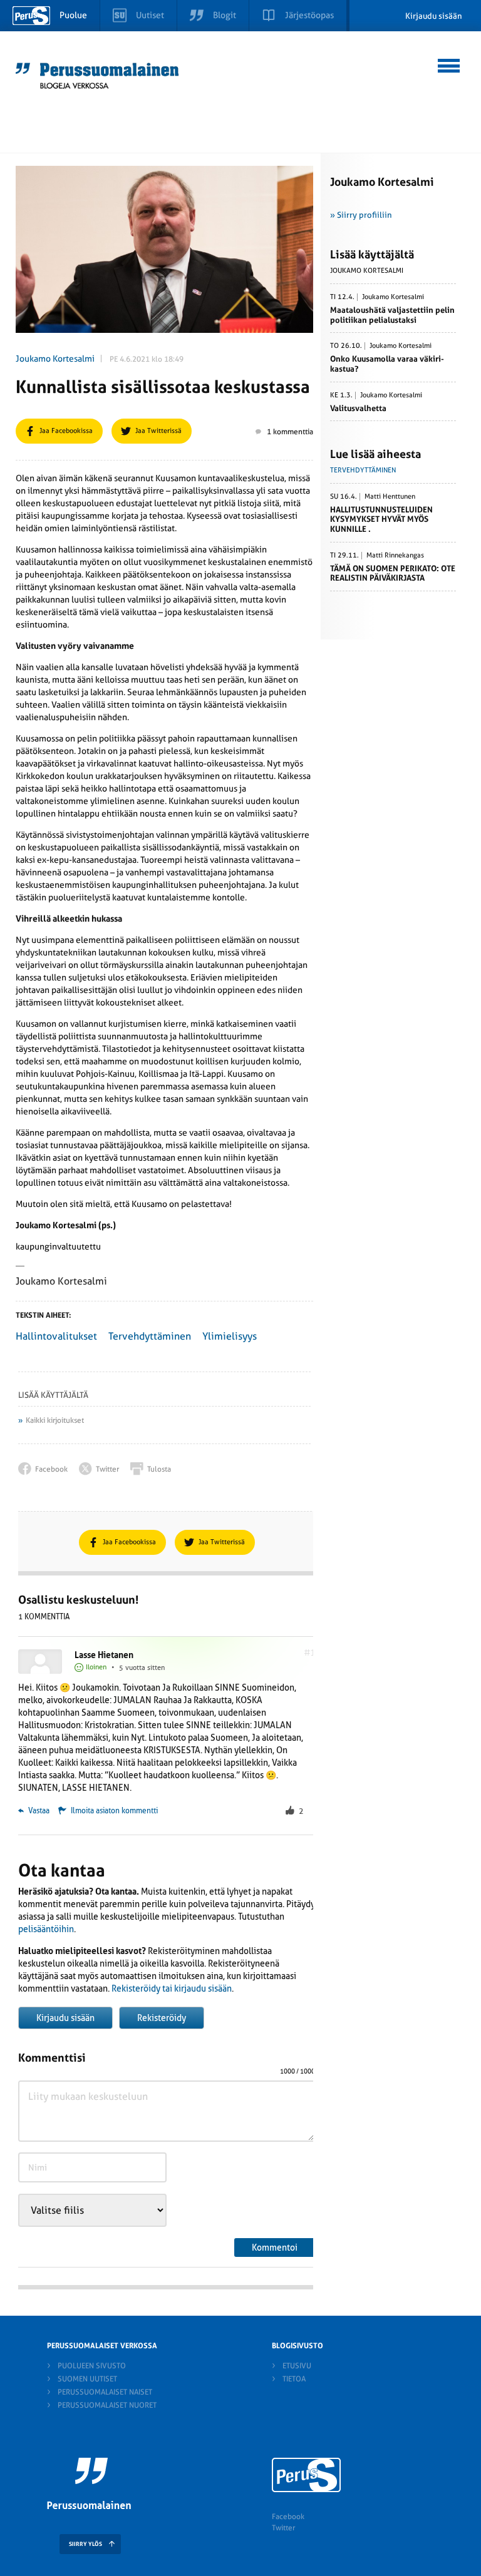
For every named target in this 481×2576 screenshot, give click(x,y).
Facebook (288, 2517)
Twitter (283, 2528)
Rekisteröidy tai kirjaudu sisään (172, 1988)
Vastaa (38, 1811)
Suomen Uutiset (87, 2379)
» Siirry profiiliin (361, 215)
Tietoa (294, 2379)
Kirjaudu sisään (434, 16)
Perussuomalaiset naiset (105, 2392)
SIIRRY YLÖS (85, 2544)
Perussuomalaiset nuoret (107, 2405)
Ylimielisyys (230, 1336)
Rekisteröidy (162, 2018)
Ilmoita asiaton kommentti (114, 1811)
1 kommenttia (290, 432)
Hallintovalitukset (56, 1336)
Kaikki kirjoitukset (55, 1420)
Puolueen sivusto (92, 2366)
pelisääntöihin (46, 1929)
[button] (449, 64)
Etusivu (297, 2366)
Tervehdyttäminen (150, 1336)
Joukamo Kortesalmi (55, 359)
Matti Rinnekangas (395, 556)
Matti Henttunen (390, 497)
